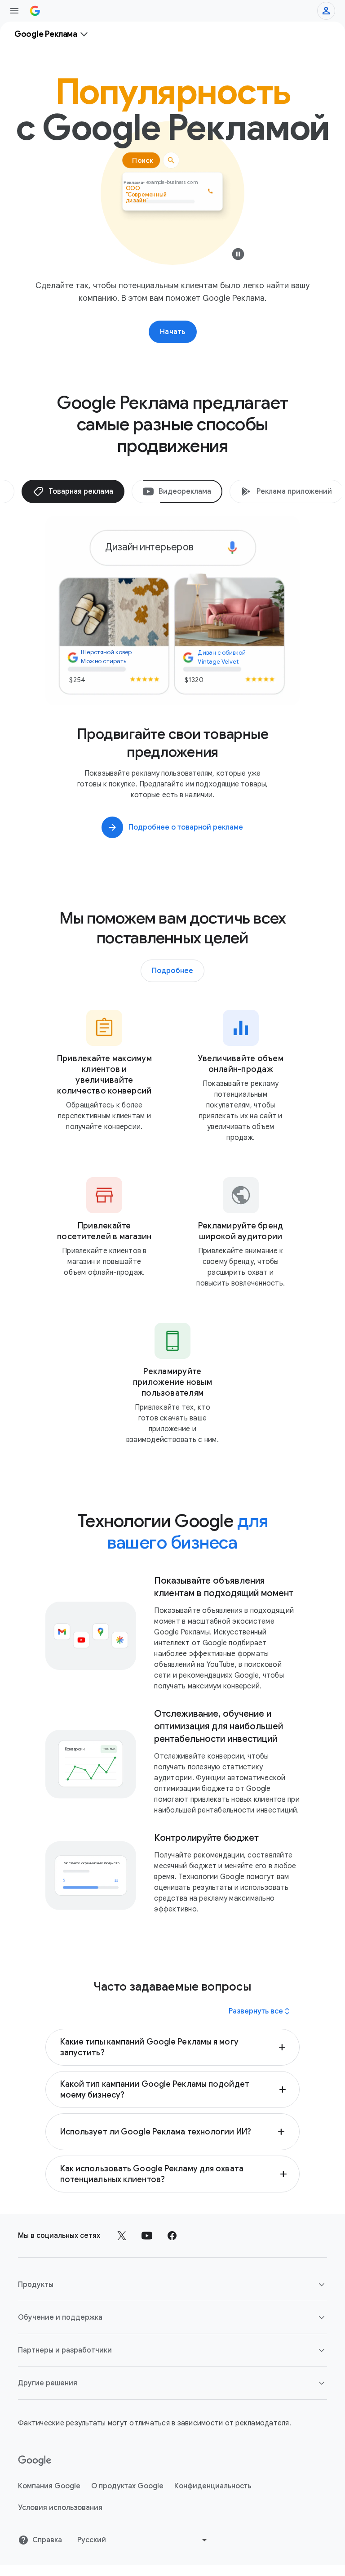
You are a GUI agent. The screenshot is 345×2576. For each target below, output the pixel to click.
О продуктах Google (127, 2486)
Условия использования (60, 2508)
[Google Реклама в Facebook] (172, 2236)
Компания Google (49, 2486)
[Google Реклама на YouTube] (147, 2236)
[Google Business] (35, 11)
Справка (47, 2540)
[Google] (35, 2461)
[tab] (73, 491)
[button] (173, 2047)
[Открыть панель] (14, 11)
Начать (173, 332)
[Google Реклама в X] (122, 2236)
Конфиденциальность (213, 2486)
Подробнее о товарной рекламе (186, 827)
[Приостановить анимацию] (238, 256)
